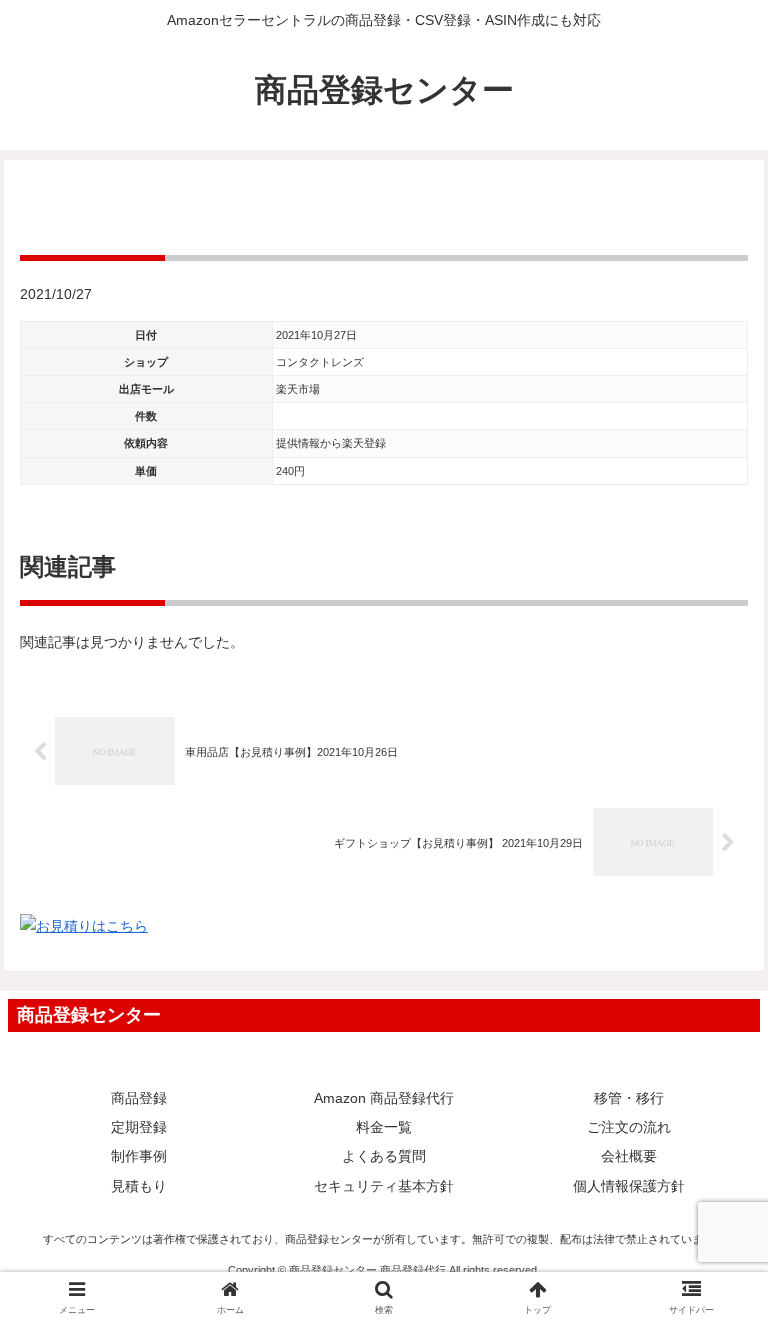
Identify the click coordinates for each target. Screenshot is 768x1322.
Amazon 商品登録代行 (384, 1098)
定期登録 (139, 1127)
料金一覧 (384, 1127)
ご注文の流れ (629, 1127)
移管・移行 (629, 1098)
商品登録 (139, 1098)
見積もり (139, 1186)
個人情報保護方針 (629, 1186)
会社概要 (629, 1156)
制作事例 (139, 1156)
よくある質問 (384, 1156)
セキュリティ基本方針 (384, 1186)
